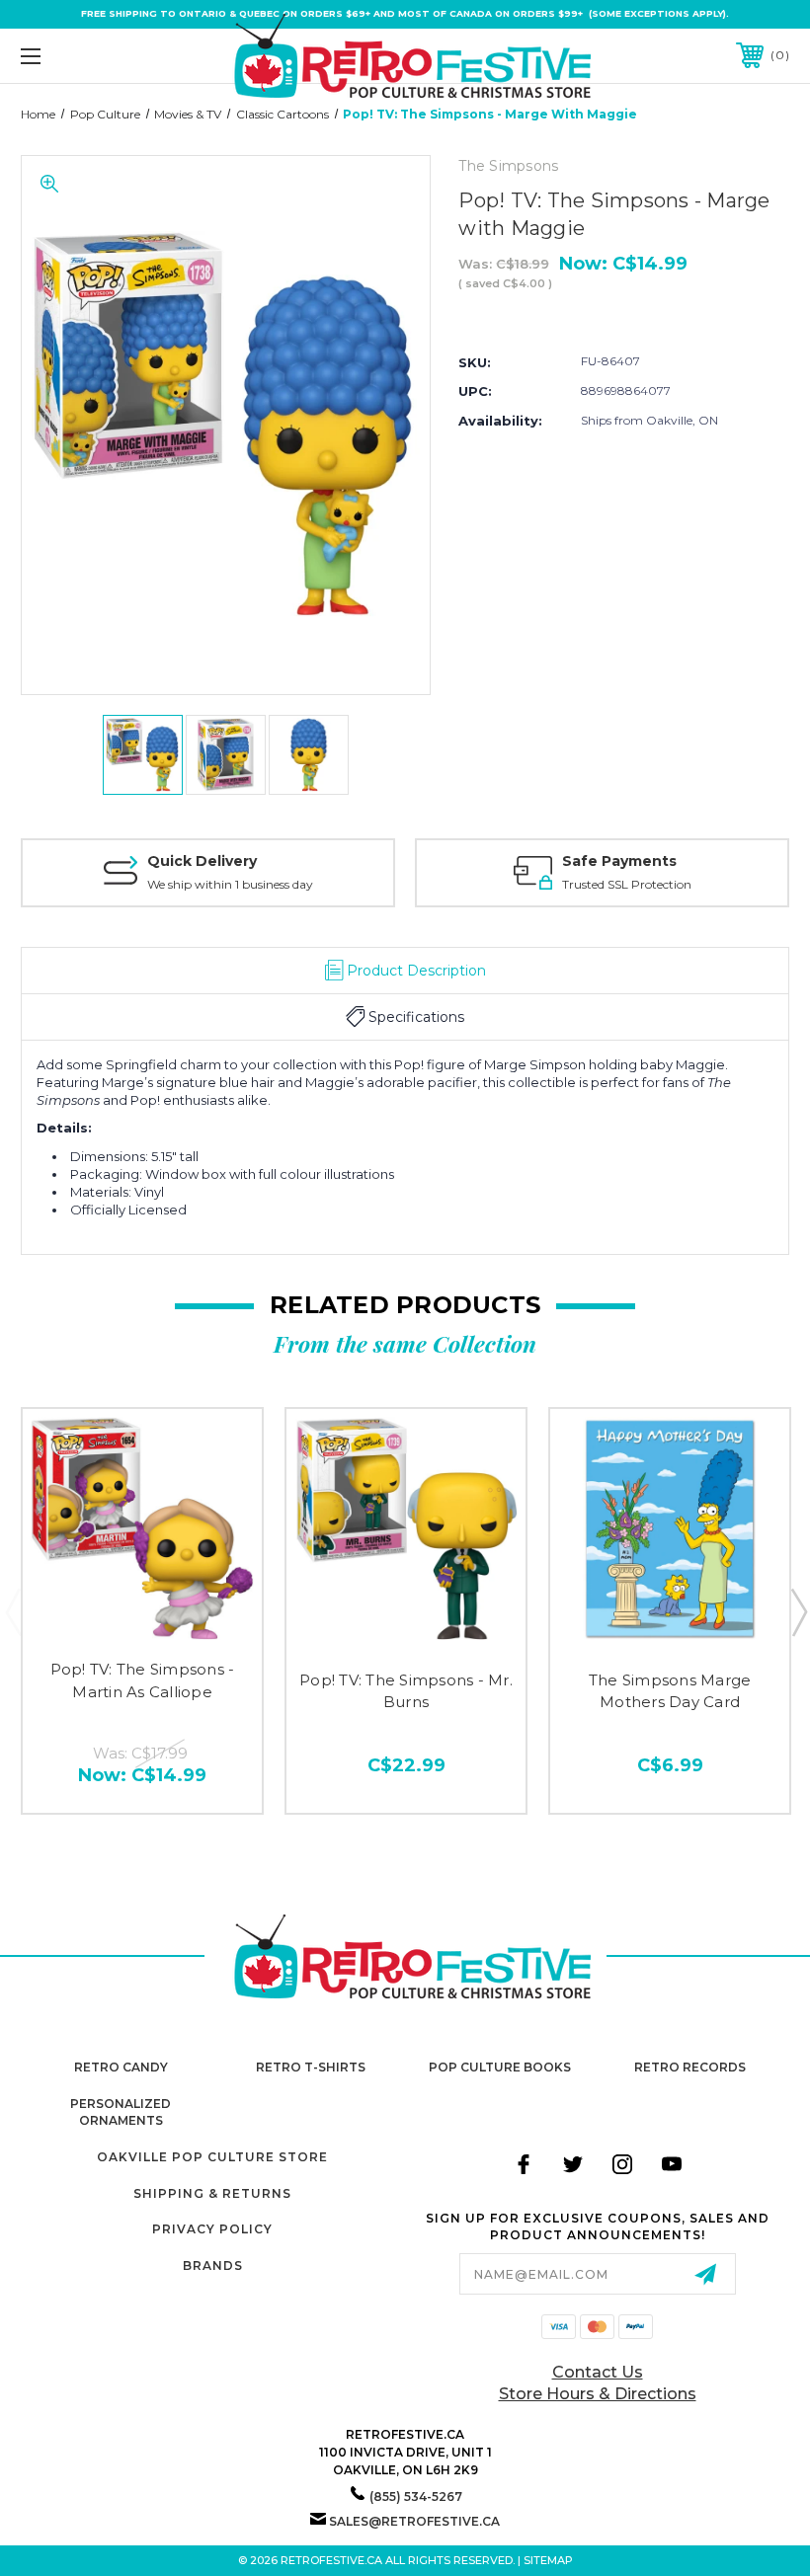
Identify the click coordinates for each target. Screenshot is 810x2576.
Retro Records (690, 2067)
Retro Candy (121, 2067)
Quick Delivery (202, 861)
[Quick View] (143, 1624)
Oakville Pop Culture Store (212, 2157)
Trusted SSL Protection (627, 884)
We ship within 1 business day (230, 884)
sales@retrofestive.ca (414, 2521)
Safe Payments (619, 861)
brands (213, 2265)
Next (798, 1611)
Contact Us (598, 2372)
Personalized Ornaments (121, 2112)
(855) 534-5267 (416, 2497)
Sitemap (548, 2560)
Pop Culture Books (500, 2067)
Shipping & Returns (212, 2193)
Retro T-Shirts (311, 2067)
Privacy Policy (212, 2229)
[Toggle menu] (98, 56)
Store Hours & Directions (598, 2394)
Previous (13, 1611)
